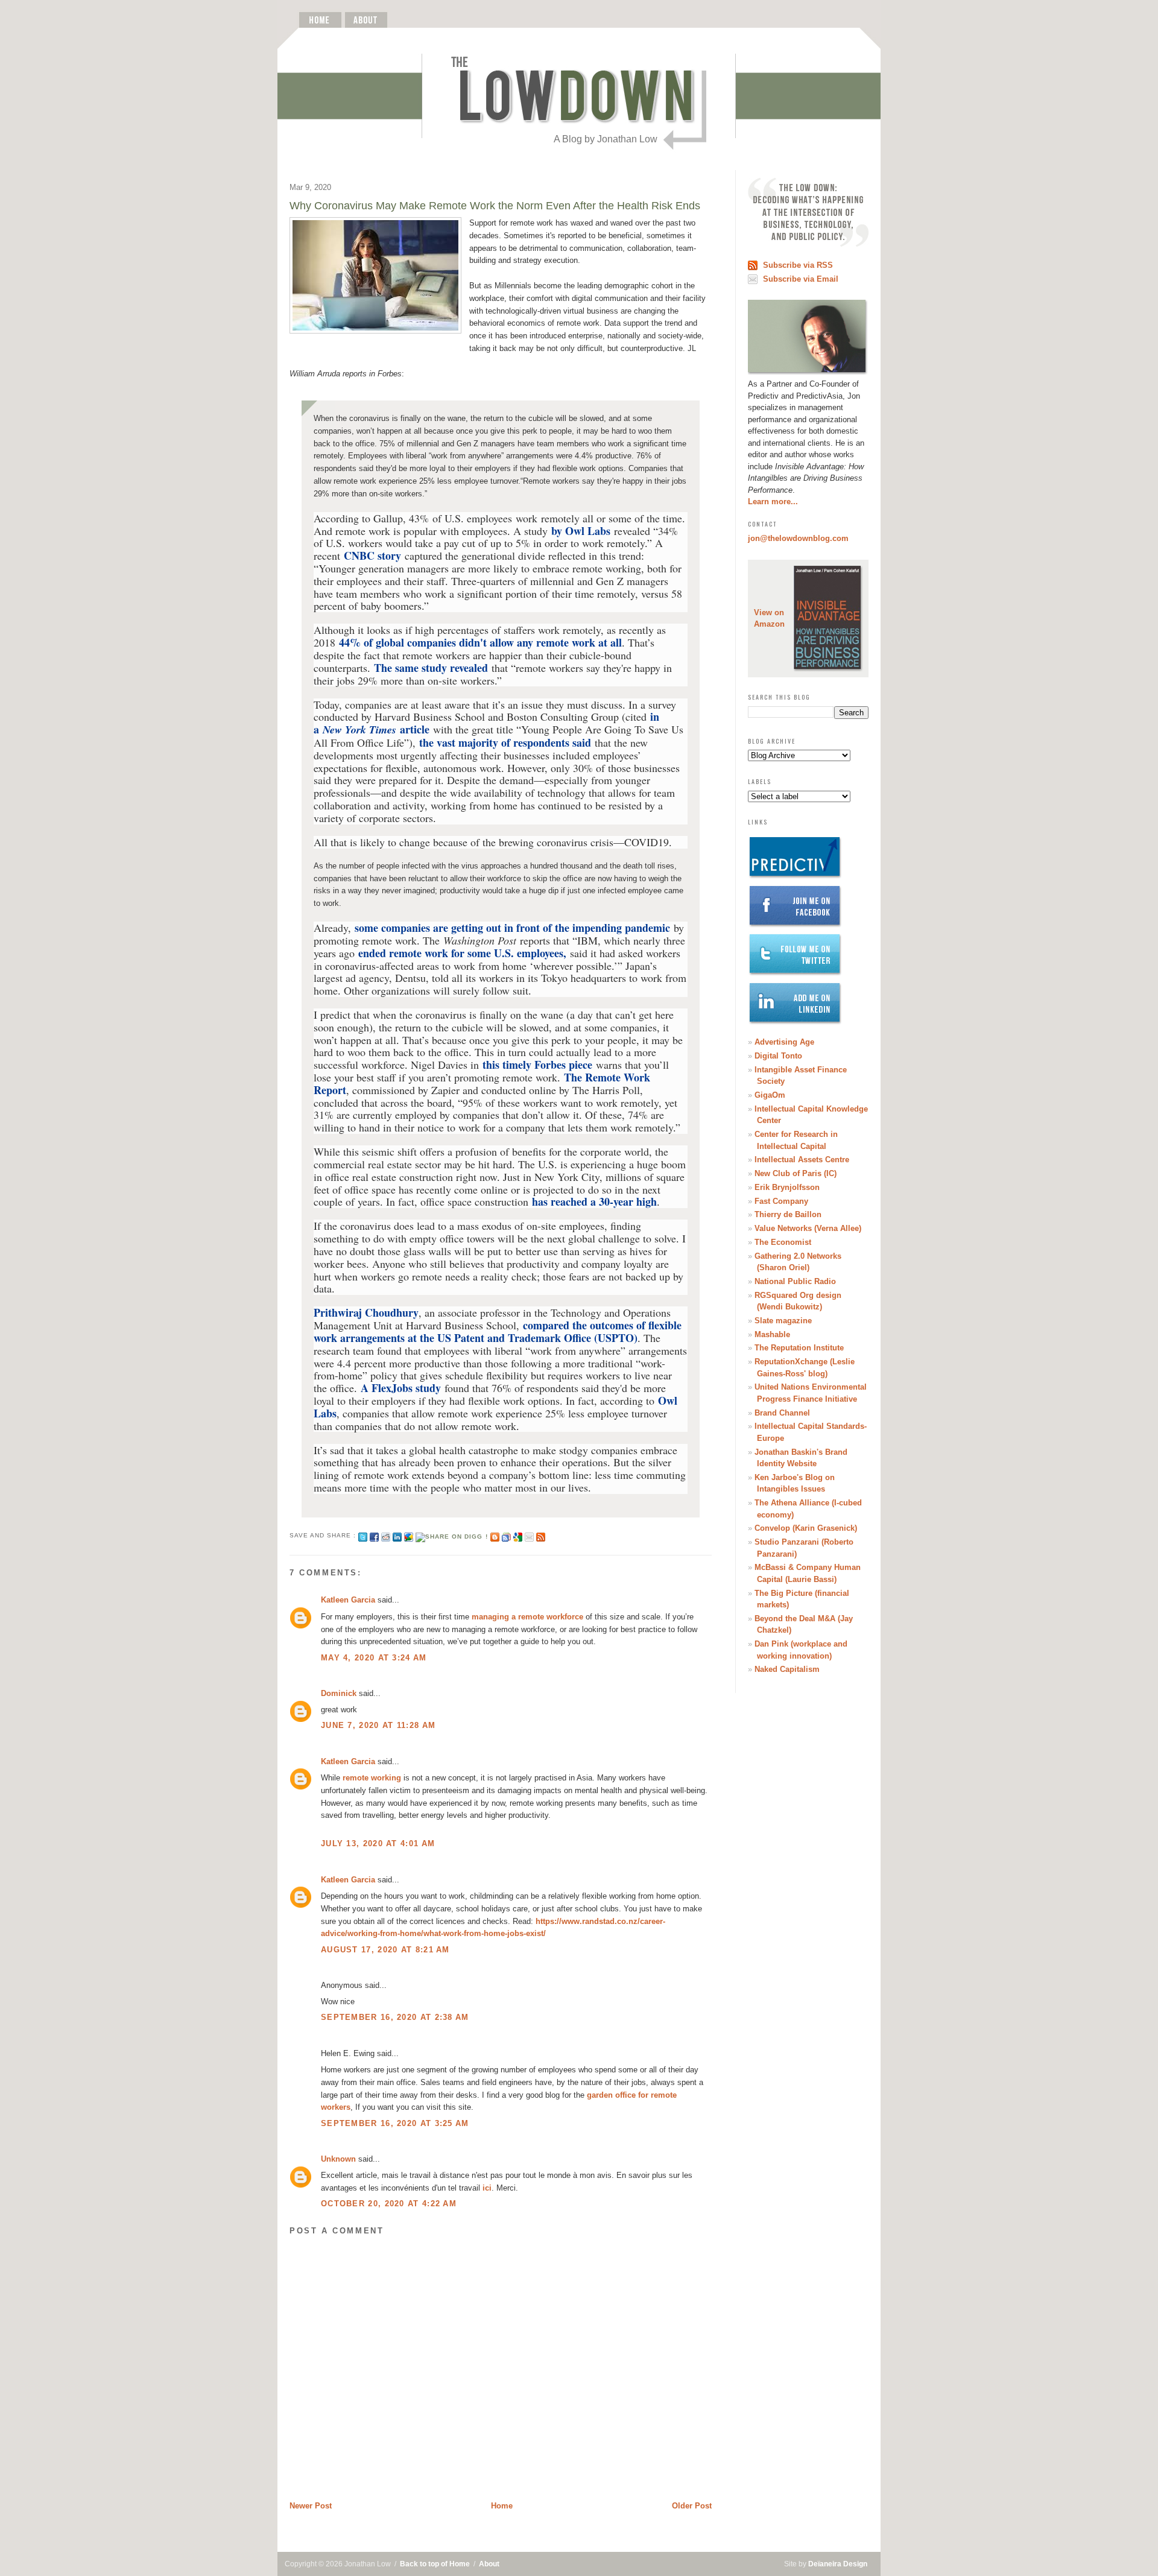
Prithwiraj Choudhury (366, 1312)
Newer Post (311, 2506)
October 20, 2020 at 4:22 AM (389, 2204)
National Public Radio (795, 1281)
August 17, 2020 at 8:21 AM (385, 1950)
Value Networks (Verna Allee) (808, 1228)
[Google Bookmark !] (518, 1535)
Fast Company (781, 1201)
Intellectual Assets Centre (802, 1160)
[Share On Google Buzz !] (409, 1535)
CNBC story (372, 555)
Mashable (772, 1334)
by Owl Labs (581, 531)
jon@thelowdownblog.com (798, 538)
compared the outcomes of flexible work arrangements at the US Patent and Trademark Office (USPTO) (498, 1331)
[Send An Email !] (529, 1535)
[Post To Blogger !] (495, 1535)
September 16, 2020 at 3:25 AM (395, 2123)
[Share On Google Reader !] (506, 1535)
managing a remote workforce (527, 1617)
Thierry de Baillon (788, 1214)
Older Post (692, 2506)
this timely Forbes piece (539, 1065)
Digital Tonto (778, 1056)
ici (487, 2188)
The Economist (783, 1242)
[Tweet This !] (363, 1535)
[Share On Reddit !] (386, 1535)
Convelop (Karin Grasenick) (806, 1528)
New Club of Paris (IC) (796, 1173)
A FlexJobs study (401, 1388)
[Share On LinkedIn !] (397, 1535)
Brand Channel (782, 1413)
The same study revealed (431, 668)
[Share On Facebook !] (374, 1535)
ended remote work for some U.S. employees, (460, 953)
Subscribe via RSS (798, 265)
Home (502, 2506)
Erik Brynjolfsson (787, 1187)
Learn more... (773, 502)
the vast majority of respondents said (505, 742)
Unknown (338, 2159)
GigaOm (770, 1095)
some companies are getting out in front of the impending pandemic (512, 928)
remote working (372, 1778)
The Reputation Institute (799, 1348)
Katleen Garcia (348, 1600)
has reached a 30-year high (594, 1201)
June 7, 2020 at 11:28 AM (378, 1725)
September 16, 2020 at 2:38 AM (395, 2017)
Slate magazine (783, 1321)
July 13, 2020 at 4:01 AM (378, 1843)
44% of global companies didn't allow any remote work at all (480, 642)
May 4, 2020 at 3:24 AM (374, 1658)
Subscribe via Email (801, 279)
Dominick (339, 1693)
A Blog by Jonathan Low (606, 139)
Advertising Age (784, 1042)
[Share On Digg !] (451, 1535)
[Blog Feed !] (541, 1535)
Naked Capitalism (787, 1669)
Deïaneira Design (838, 2564)
